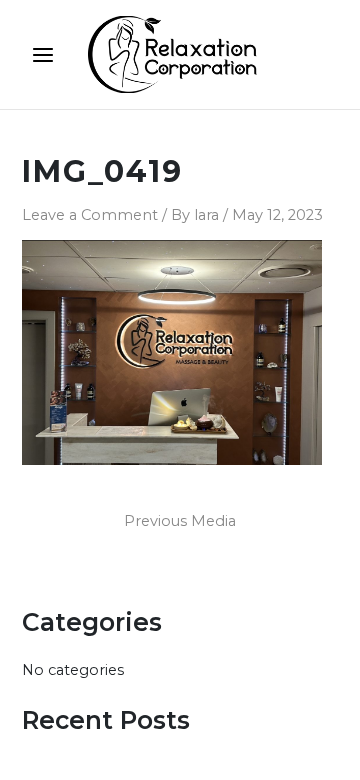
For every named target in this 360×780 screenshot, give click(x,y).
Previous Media (180, 521)
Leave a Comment (90, 215)
